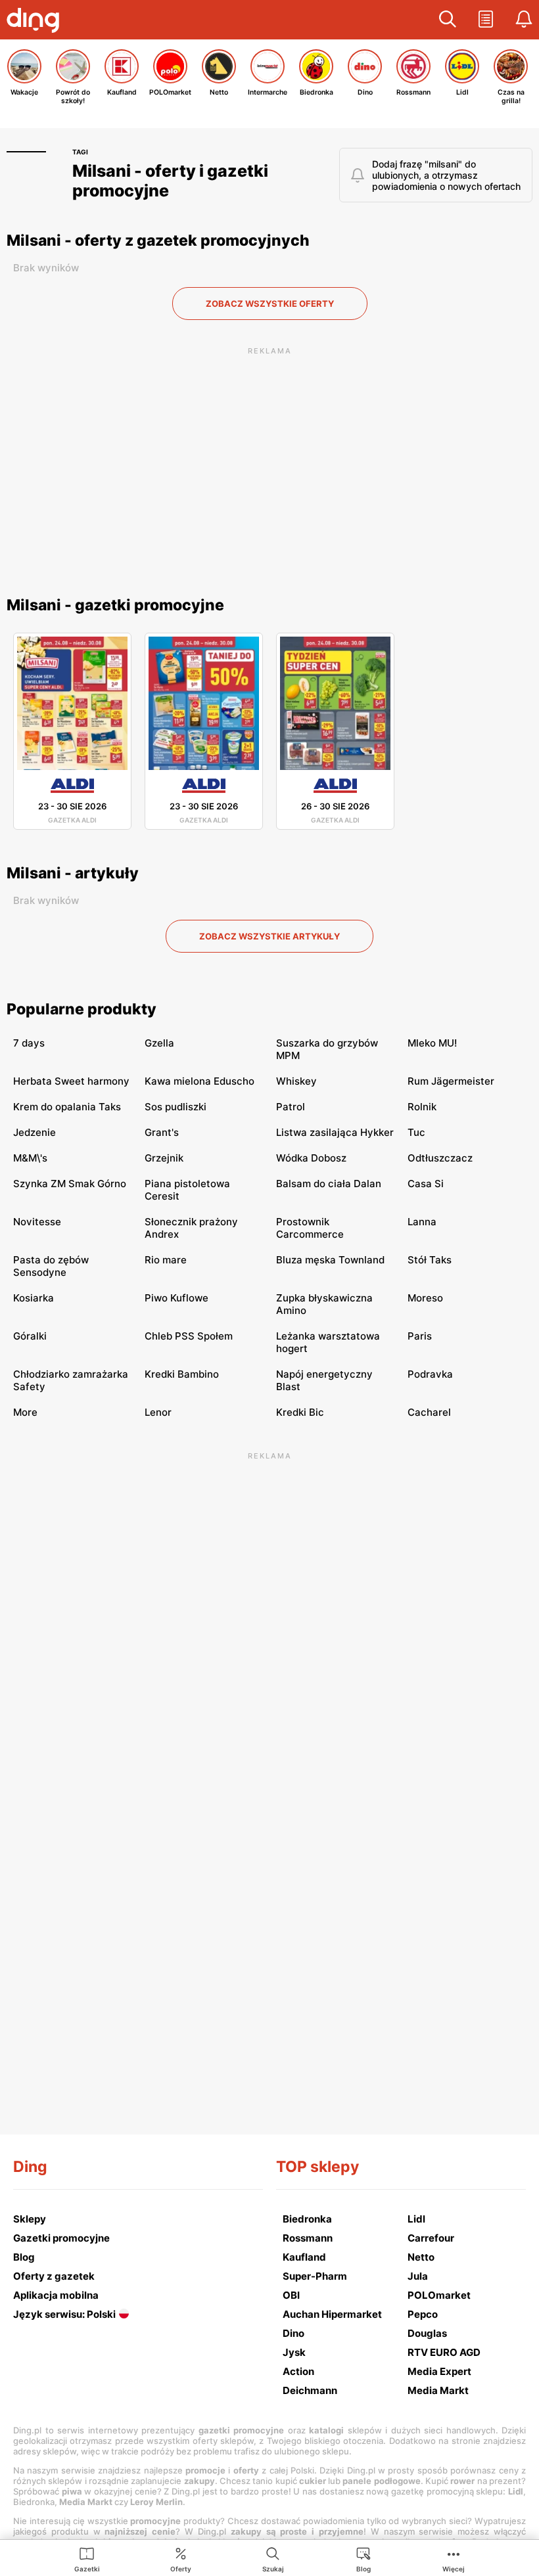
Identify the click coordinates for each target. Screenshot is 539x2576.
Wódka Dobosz (311, 1158)
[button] (448, 20)
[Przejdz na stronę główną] (36, 22)
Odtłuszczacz (440, 1158)
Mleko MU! (432, 1043)
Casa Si (426, 1184)
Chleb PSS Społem (189, 1336)
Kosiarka (34, 1298)
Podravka (430, 1374)
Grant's (162, 1132)
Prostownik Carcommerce (310, 1228)
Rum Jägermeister (451, 1081)
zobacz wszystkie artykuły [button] (269, 936)
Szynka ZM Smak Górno (70, 1184)
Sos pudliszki (176, 1107)
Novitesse (37, 1222)
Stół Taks (430, 1260)
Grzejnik (164, 1158)
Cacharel (429, 1412)
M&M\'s (30, 1158)
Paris (420, 1336)
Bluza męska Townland (330, 1260)
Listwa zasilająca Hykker (335, 1132)
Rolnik (422, 1107)
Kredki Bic (300, 1412)
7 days (29, 1043)
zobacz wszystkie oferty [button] (270, 304)
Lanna (422, 1222)
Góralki (30, 1336)
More (25, 1412)
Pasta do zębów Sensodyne (51, 1266)
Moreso (425, 1298)
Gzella (159, 1043)
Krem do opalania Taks (67, 1107)
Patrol (291, 1107)
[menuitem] (87, 2559)
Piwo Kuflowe (176, 1298)
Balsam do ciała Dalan (329, 1184)
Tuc (416, 1132)
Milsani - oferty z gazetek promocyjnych (158, 240)
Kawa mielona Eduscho (199, 1081)
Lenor (158, 1412)
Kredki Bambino (182, 1374)
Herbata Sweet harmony (71, 1081)
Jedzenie (35, 1132)
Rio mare (166, 1260)
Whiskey (296, 1081)
